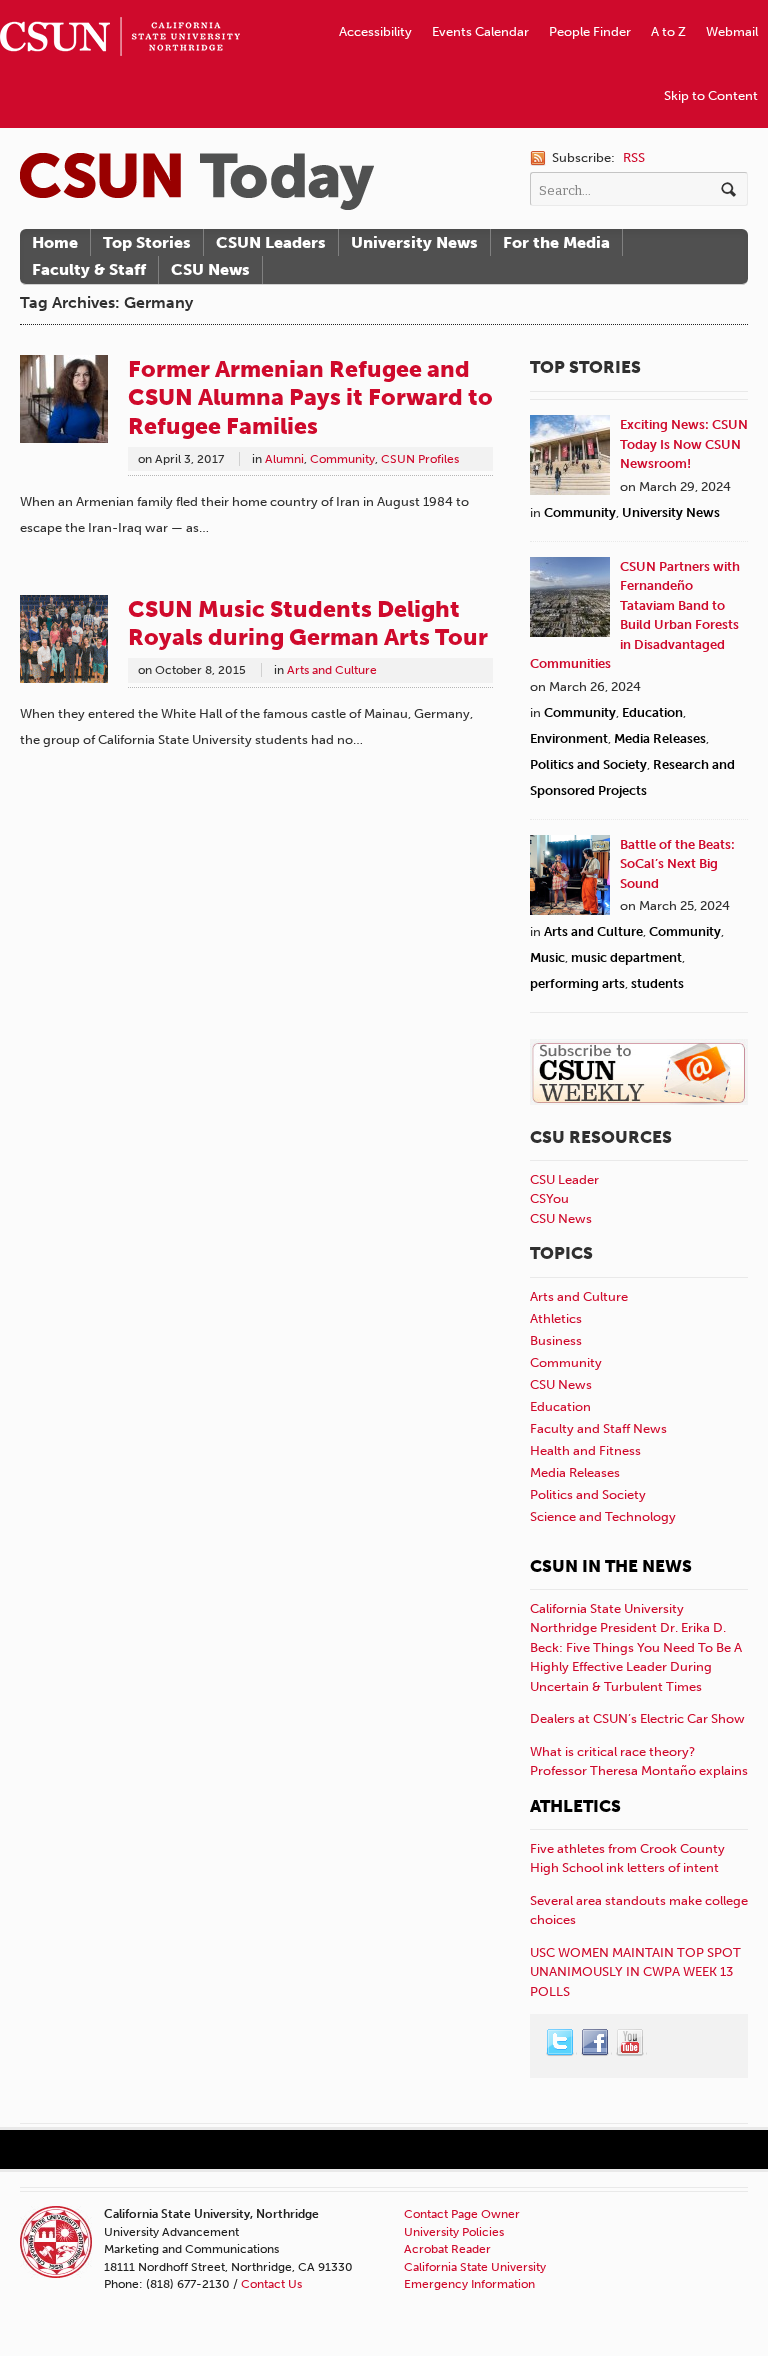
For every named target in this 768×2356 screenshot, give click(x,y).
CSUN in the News (611, 1566)
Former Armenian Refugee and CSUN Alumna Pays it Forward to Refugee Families (310, 397)
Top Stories (147, 242)
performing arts (577, 983)
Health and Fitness (585, 1450)
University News (414, 242)
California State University (475, 2267)
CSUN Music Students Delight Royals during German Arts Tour (308, 623)
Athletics (556, 1318)
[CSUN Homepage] (120, 8)
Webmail (732, 31)
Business (556, 1340)
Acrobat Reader (447, 2249)
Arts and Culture (332, 670)
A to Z (668, 31)
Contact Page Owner (462, 2214)
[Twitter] (561, 2043)
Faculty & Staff (89, 269)
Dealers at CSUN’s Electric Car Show (637, 1718)
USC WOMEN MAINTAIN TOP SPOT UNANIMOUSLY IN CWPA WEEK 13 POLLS (635, 1972)
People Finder (590, 31)
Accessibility (375, 31)
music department (626, 957)
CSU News (210, 269)
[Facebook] (596, 2043)
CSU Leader (564, 1179)
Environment (569, 738)
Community (342, 459)
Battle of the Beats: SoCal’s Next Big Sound (677, 864)
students (657, 983)
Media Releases (660, 738)
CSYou (549, 1198)
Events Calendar (480, 31)
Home (55, 242)
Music (547, 957)
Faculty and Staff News (598, 1428)
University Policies (454, 2232)
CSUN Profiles (420, 459)
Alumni (284, 459)
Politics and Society (588, 764)
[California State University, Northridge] (197, 181)
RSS (634, 157)
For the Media (556, 242)
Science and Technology (603, 1516)
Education (652, 712)
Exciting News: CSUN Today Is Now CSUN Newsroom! (684, 444)
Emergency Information (469, 2284)
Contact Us (271, 2284)
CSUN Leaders (271, 242)
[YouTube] (631, 2043)
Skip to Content (711, 95)
